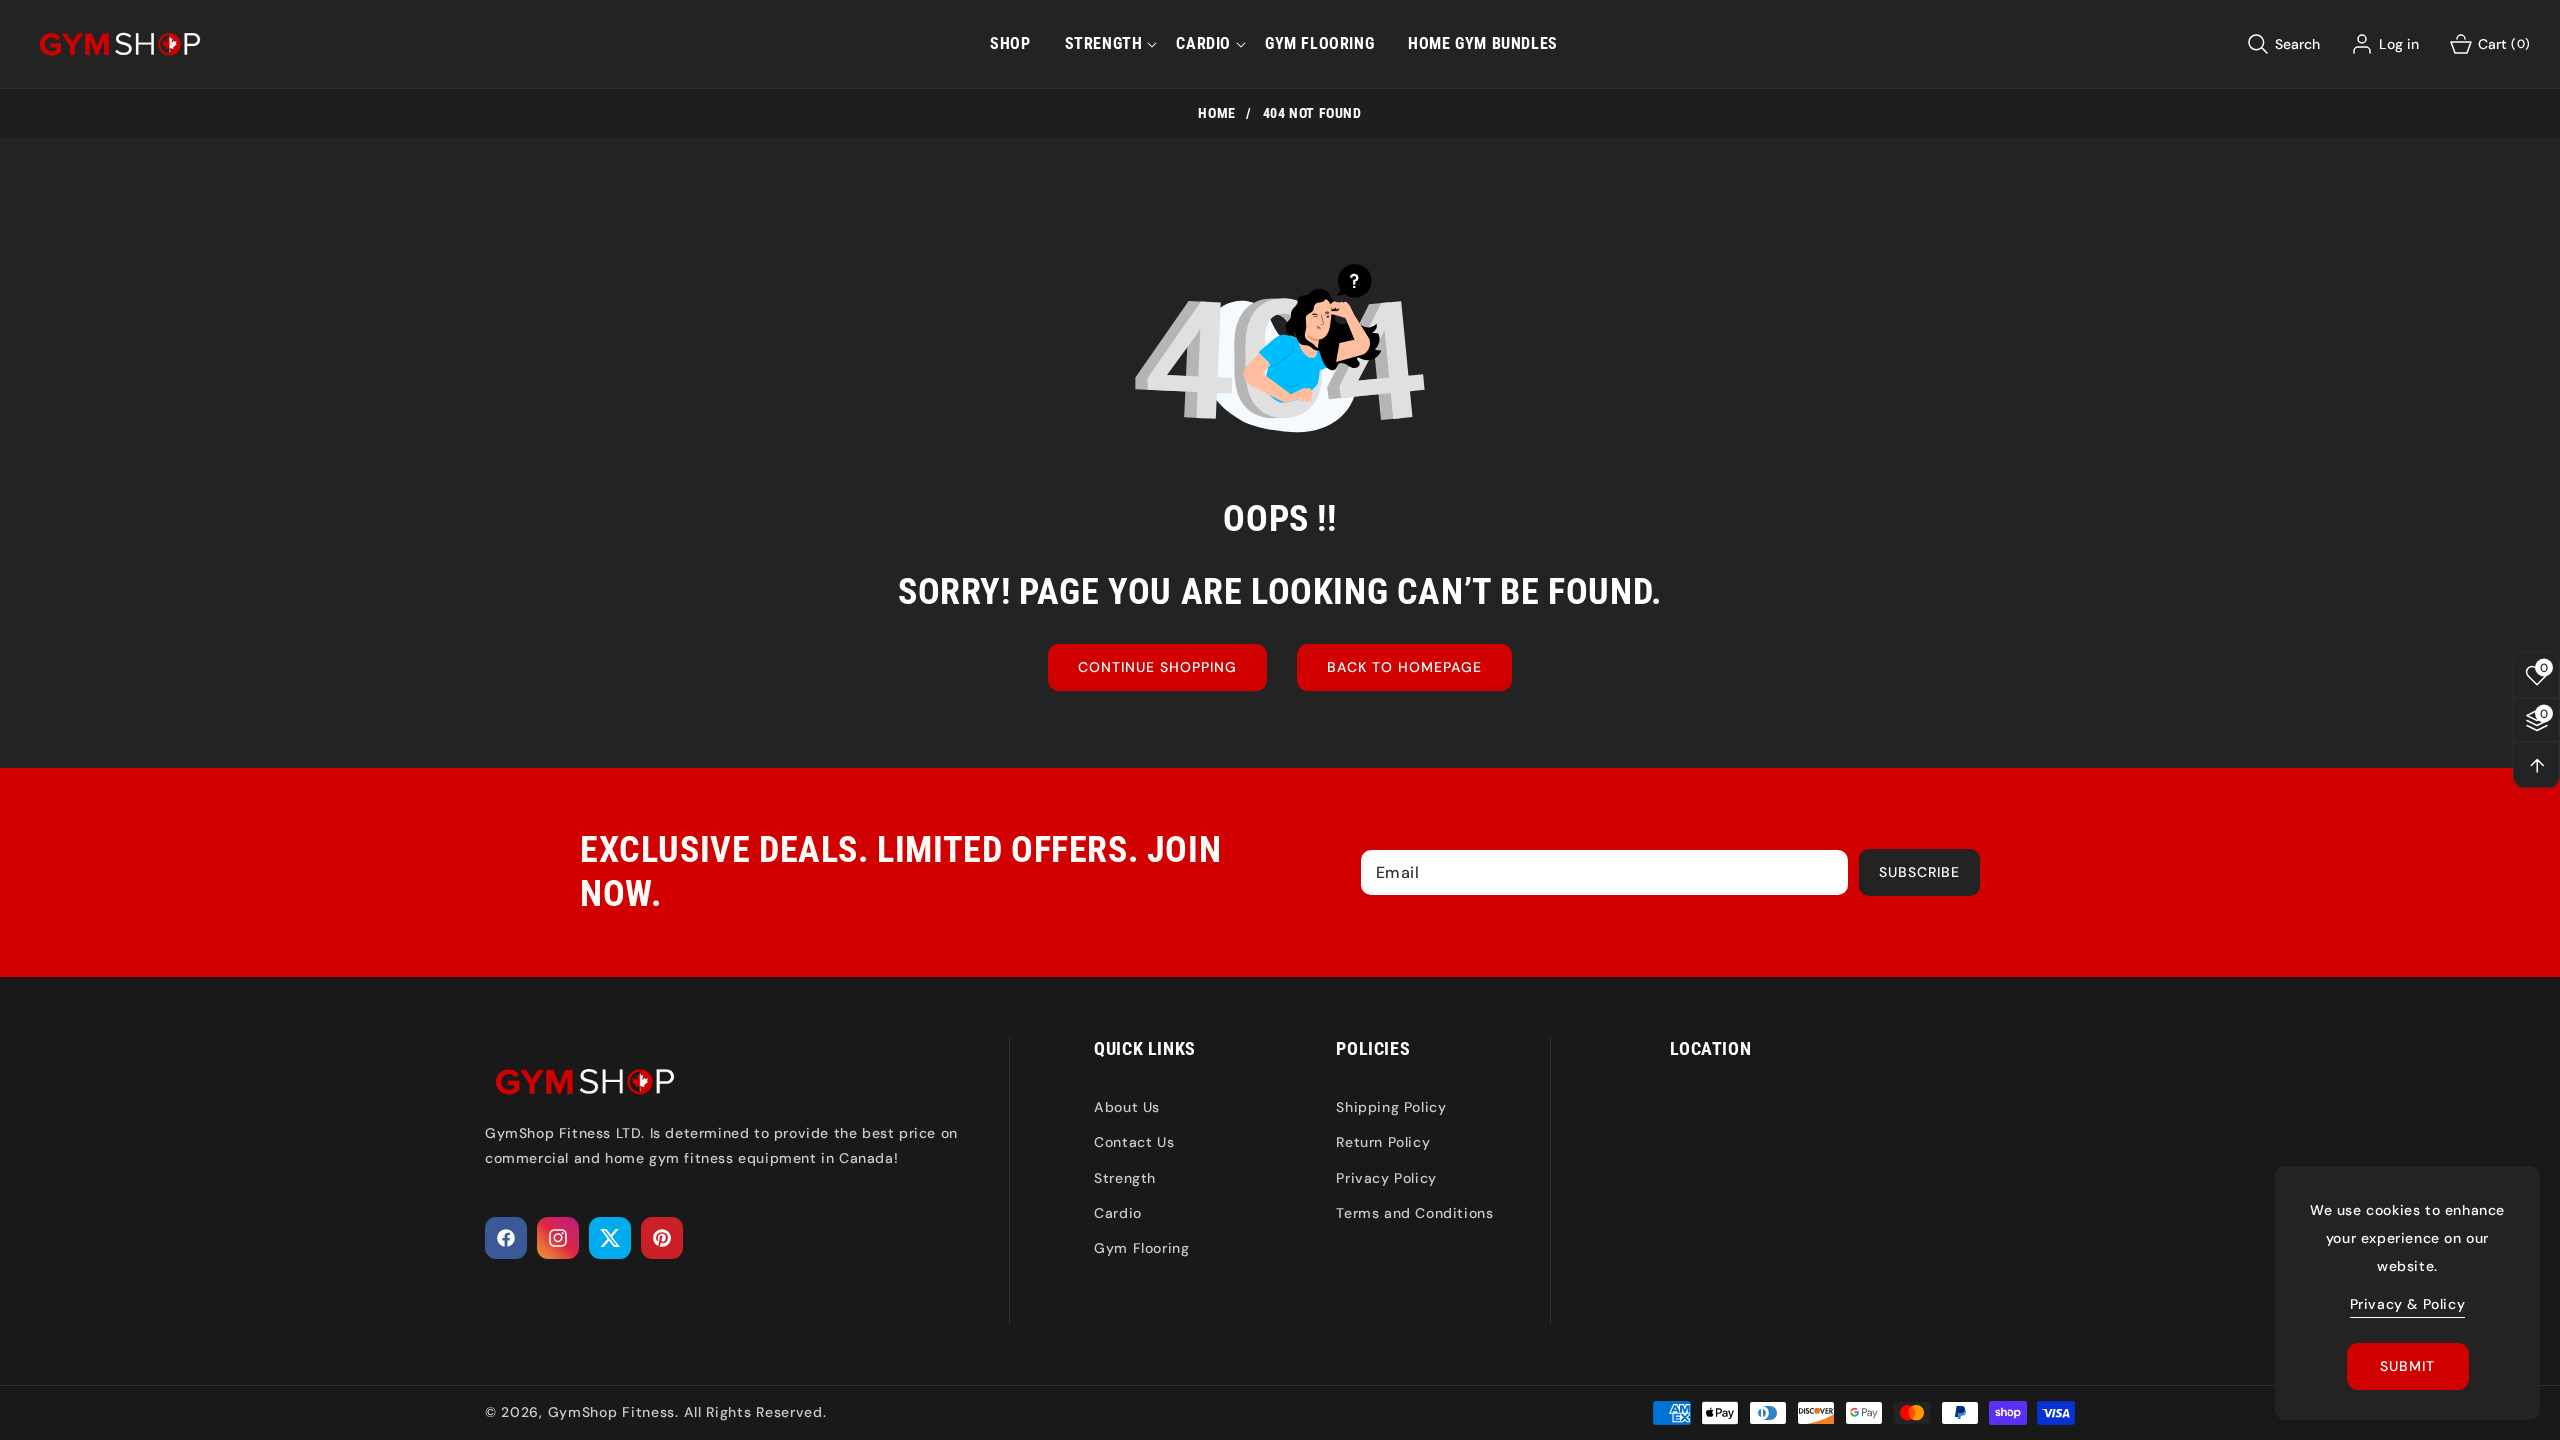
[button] (1104, 44)
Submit (2407, 1366)
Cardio (1118, 1213)
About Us (1127, 1107)
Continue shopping (1157, 667)
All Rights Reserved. (755, 1412)
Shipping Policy (1391, 1107)
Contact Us (1134, 1142)
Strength (1125, 1178)
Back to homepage (1404, 667)
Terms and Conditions (1414, 1213)
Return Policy (1383, 1142)
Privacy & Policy (2408, 1304)
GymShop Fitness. (613, 1412)
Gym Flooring (1141, 1248)
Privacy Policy (1386, 1178)
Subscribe (1919, 872)
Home (1216, 113)
